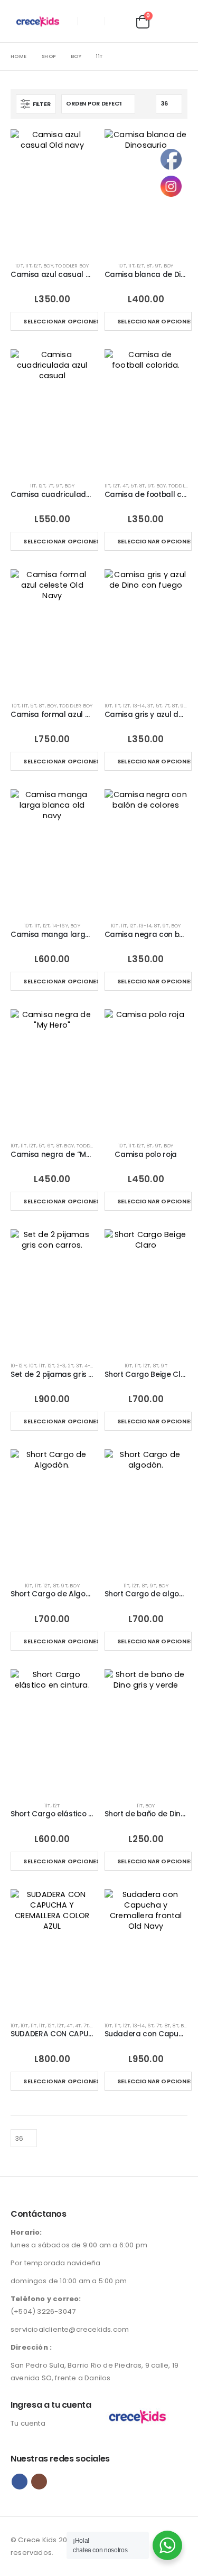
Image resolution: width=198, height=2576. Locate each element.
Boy (48, 266)
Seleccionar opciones (60, 321)
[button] (117, 21)
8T (149, 266)
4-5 (89, 1366)
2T (71, 1366)
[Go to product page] (52, 191)
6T (50, 1146)
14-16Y (60, 926)
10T (19, 266)
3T (150, 706)
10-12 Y (18, 1366)
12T (37, 266)
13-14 (139, 706)
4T (125, 486)
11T (29, 266)
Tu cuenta (28, 2423)
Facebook (20, 2482)
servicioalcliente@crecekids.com (70, 2329)
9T (158, 266)
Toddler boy (72, 266)
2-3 (62, 1366)
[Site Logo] (40, 21)
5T (133, 486)
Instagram (39, 2482)
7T (51, 486)
